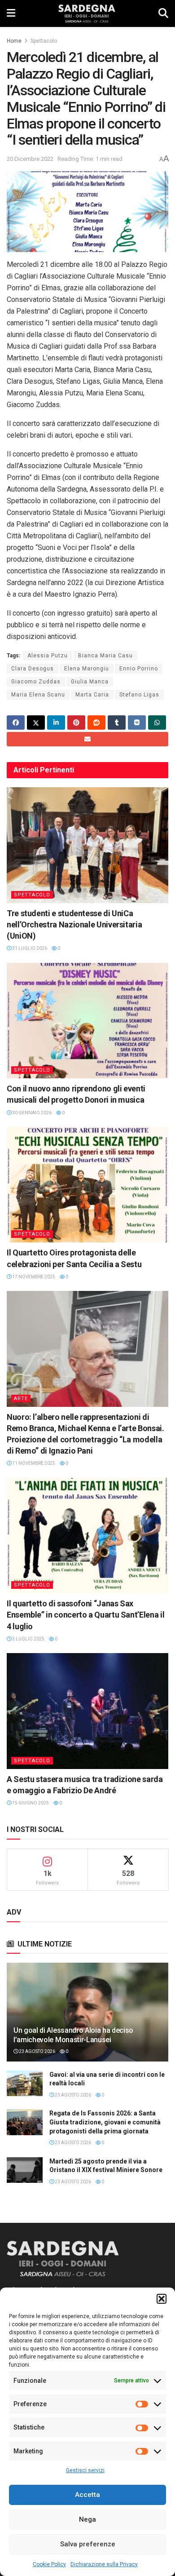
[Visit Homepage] (87, 13)
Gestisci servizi (85, 2470)
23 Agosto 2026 (37, 2051)
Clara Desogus (33, 669)
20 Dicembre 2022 (30, 159)
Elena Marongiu (87, 669)
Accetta (87, 2495)
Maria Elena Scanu (38, 695)
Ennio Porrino (139, 669)
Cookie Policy (49, 2564)
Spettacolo (44, 41)
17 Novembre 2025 (33, 1277)
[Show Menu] (11, 13)
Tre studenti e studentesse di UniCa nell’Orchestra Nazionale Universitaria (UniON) (74, 924)
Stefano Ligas (139, 695)
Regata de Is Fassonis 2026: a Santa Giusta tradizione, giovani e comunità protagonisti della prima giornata (105, 2122)
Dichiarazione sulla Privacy (104, 2564)
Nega (87, 2519)
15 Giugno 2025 (30, 1803)
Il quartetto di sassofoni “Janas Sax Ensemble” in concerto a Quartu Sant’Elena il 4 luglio (85, 1615)
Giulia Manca (90, 682)
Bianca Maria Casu (105, 656)
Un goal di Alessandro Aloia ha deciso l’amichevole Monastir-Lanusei (73, 2035)
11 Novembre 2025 (33, 1463)
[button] (162, 2299)
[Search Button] (163, 13)
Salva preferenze (88, 2544)
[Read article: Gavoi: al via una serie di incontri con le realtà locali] (25, 2083)
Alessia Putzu (48, 656)
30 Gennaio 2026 (31, 1113)
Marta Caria (92, 695)
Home (14, 41)
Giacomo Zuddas (36, 682)
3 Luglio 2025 (28, 1639)
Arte (21, 1399)
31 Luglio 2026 (29, 948)
